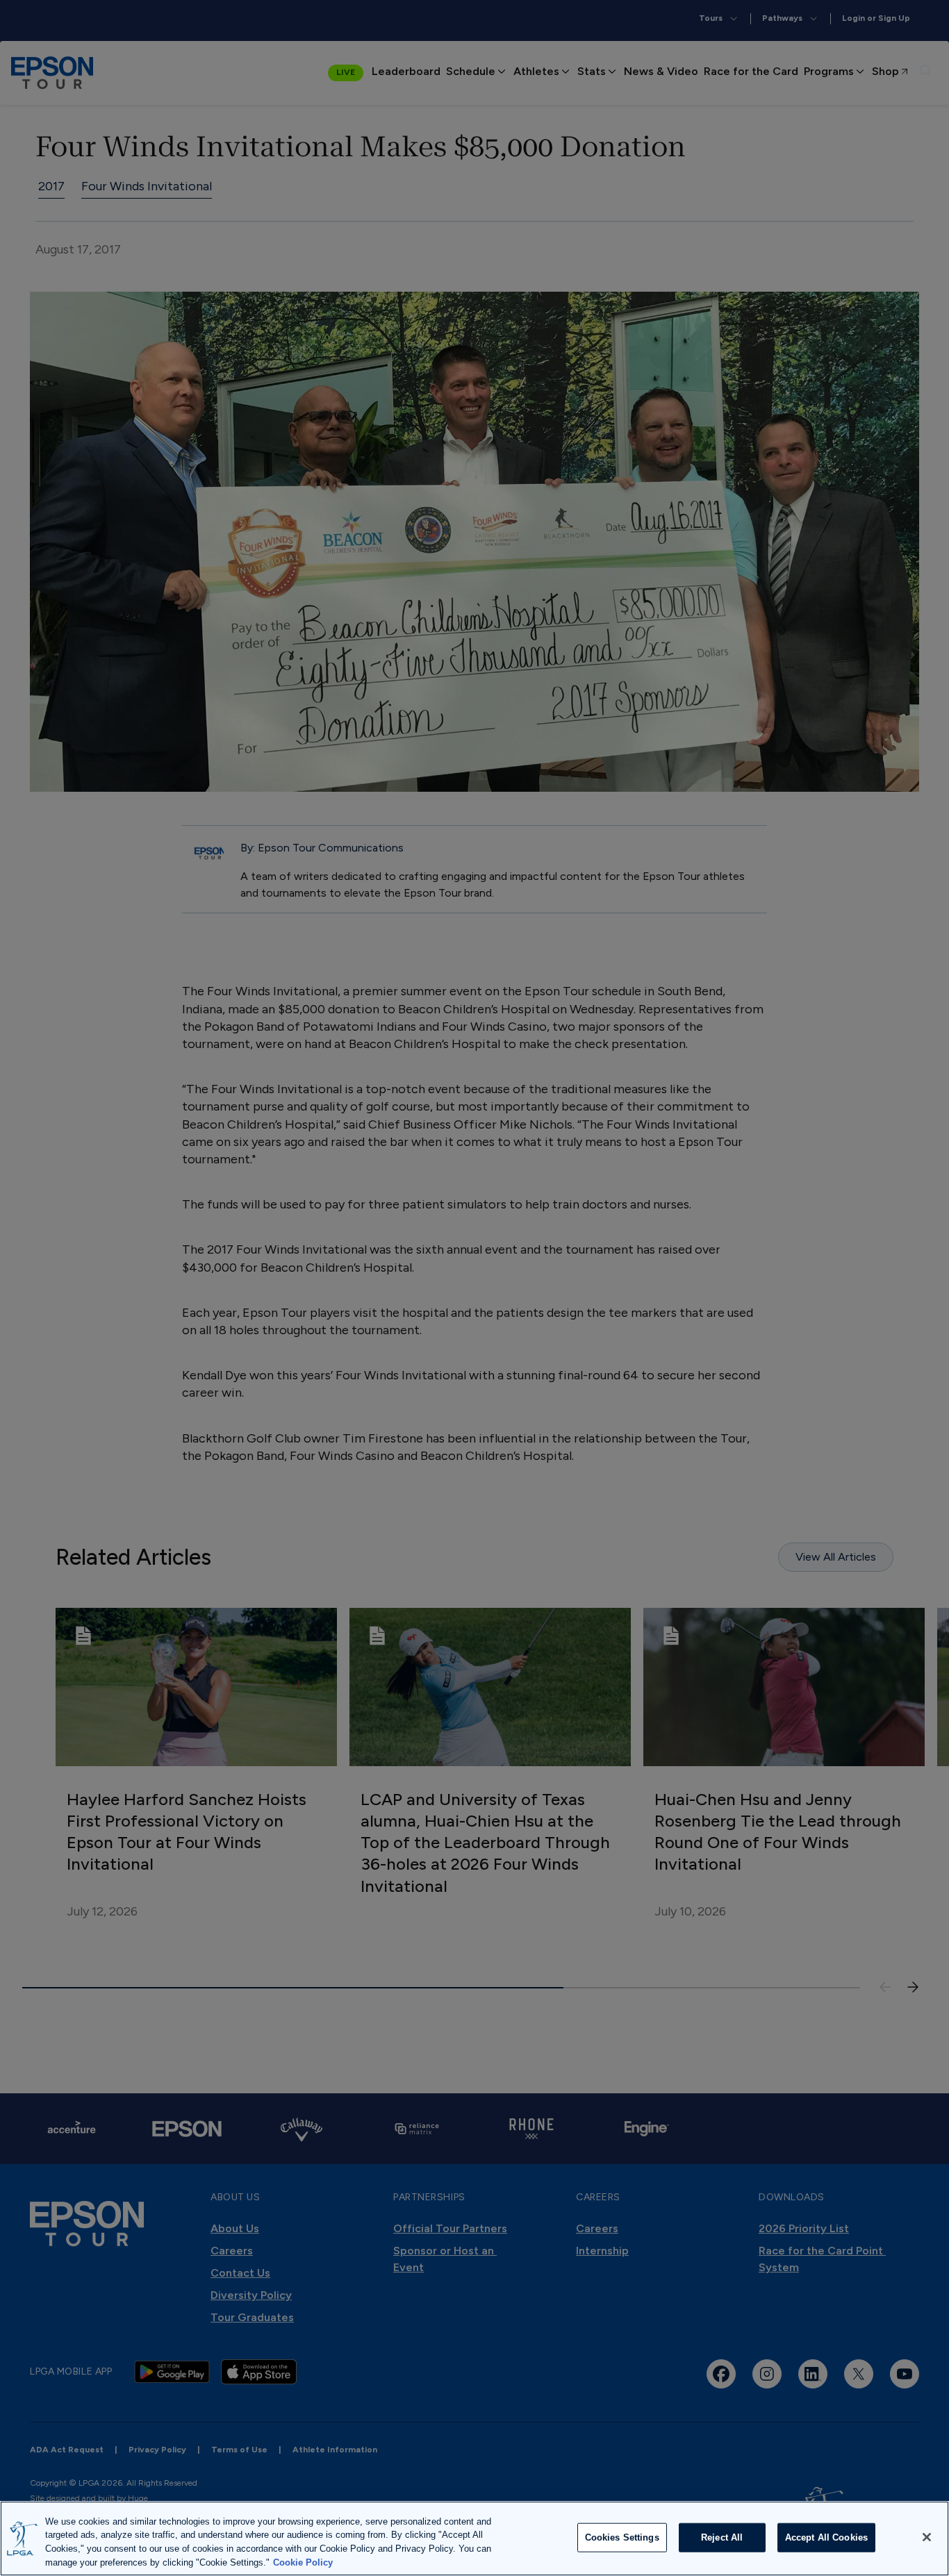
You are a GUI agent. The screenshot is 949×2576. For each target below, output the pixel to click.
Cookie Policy (303, 2562)
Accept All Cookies (826, 2537)
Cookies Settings (622, 2537)
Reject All (722, 2537)
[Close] (927, 2537)
